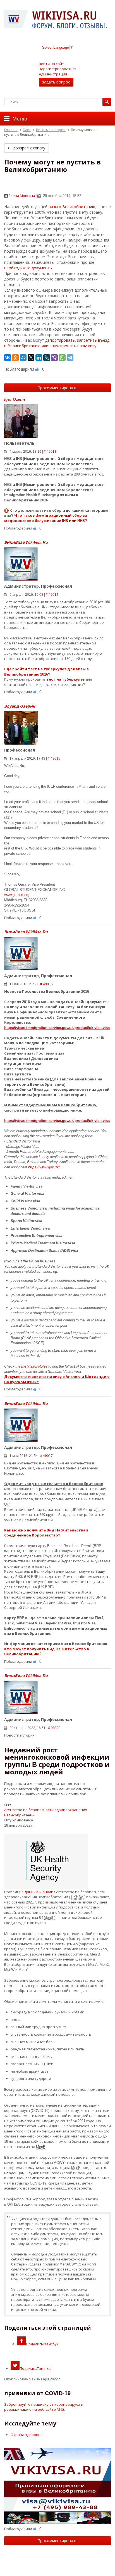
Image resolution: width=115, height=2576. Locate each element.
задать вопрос (56, 82)
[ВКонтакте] (8, 358)
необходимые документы (28, 268)
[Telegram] (70, 358)
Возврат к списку (28, 148)
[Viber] (54, 358)
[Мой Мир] (23, 358)
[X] (31, 358)
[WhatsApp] (62, 358)
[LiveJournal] (47, 358)
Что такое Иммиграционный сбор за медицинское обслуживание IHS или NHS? (46, 518)
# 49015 (54, 758)
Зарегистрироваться (57, 69)
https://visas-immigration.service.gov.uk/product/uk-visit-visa (57, 1028)
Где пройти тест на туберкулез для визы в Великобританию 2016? (46, 672)
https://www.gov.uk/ (44, 1167)
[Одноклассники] (15, 358)
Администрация (53, 74)
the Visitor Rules (34, 1366)
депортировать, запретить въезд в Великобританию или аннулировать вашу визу (57, 343)
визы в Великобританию (72, 207)
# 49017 (46, 1456)
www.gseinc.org (17, 895)
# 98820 (54, 1728)
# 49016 (46, 984)
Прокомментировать (57, 388)
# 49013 (50, 451)
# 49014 (52, 594)
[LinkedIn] (39, 358)
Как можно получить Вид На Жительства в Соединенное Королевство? (46, 1533)
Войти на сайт (51, 64)
